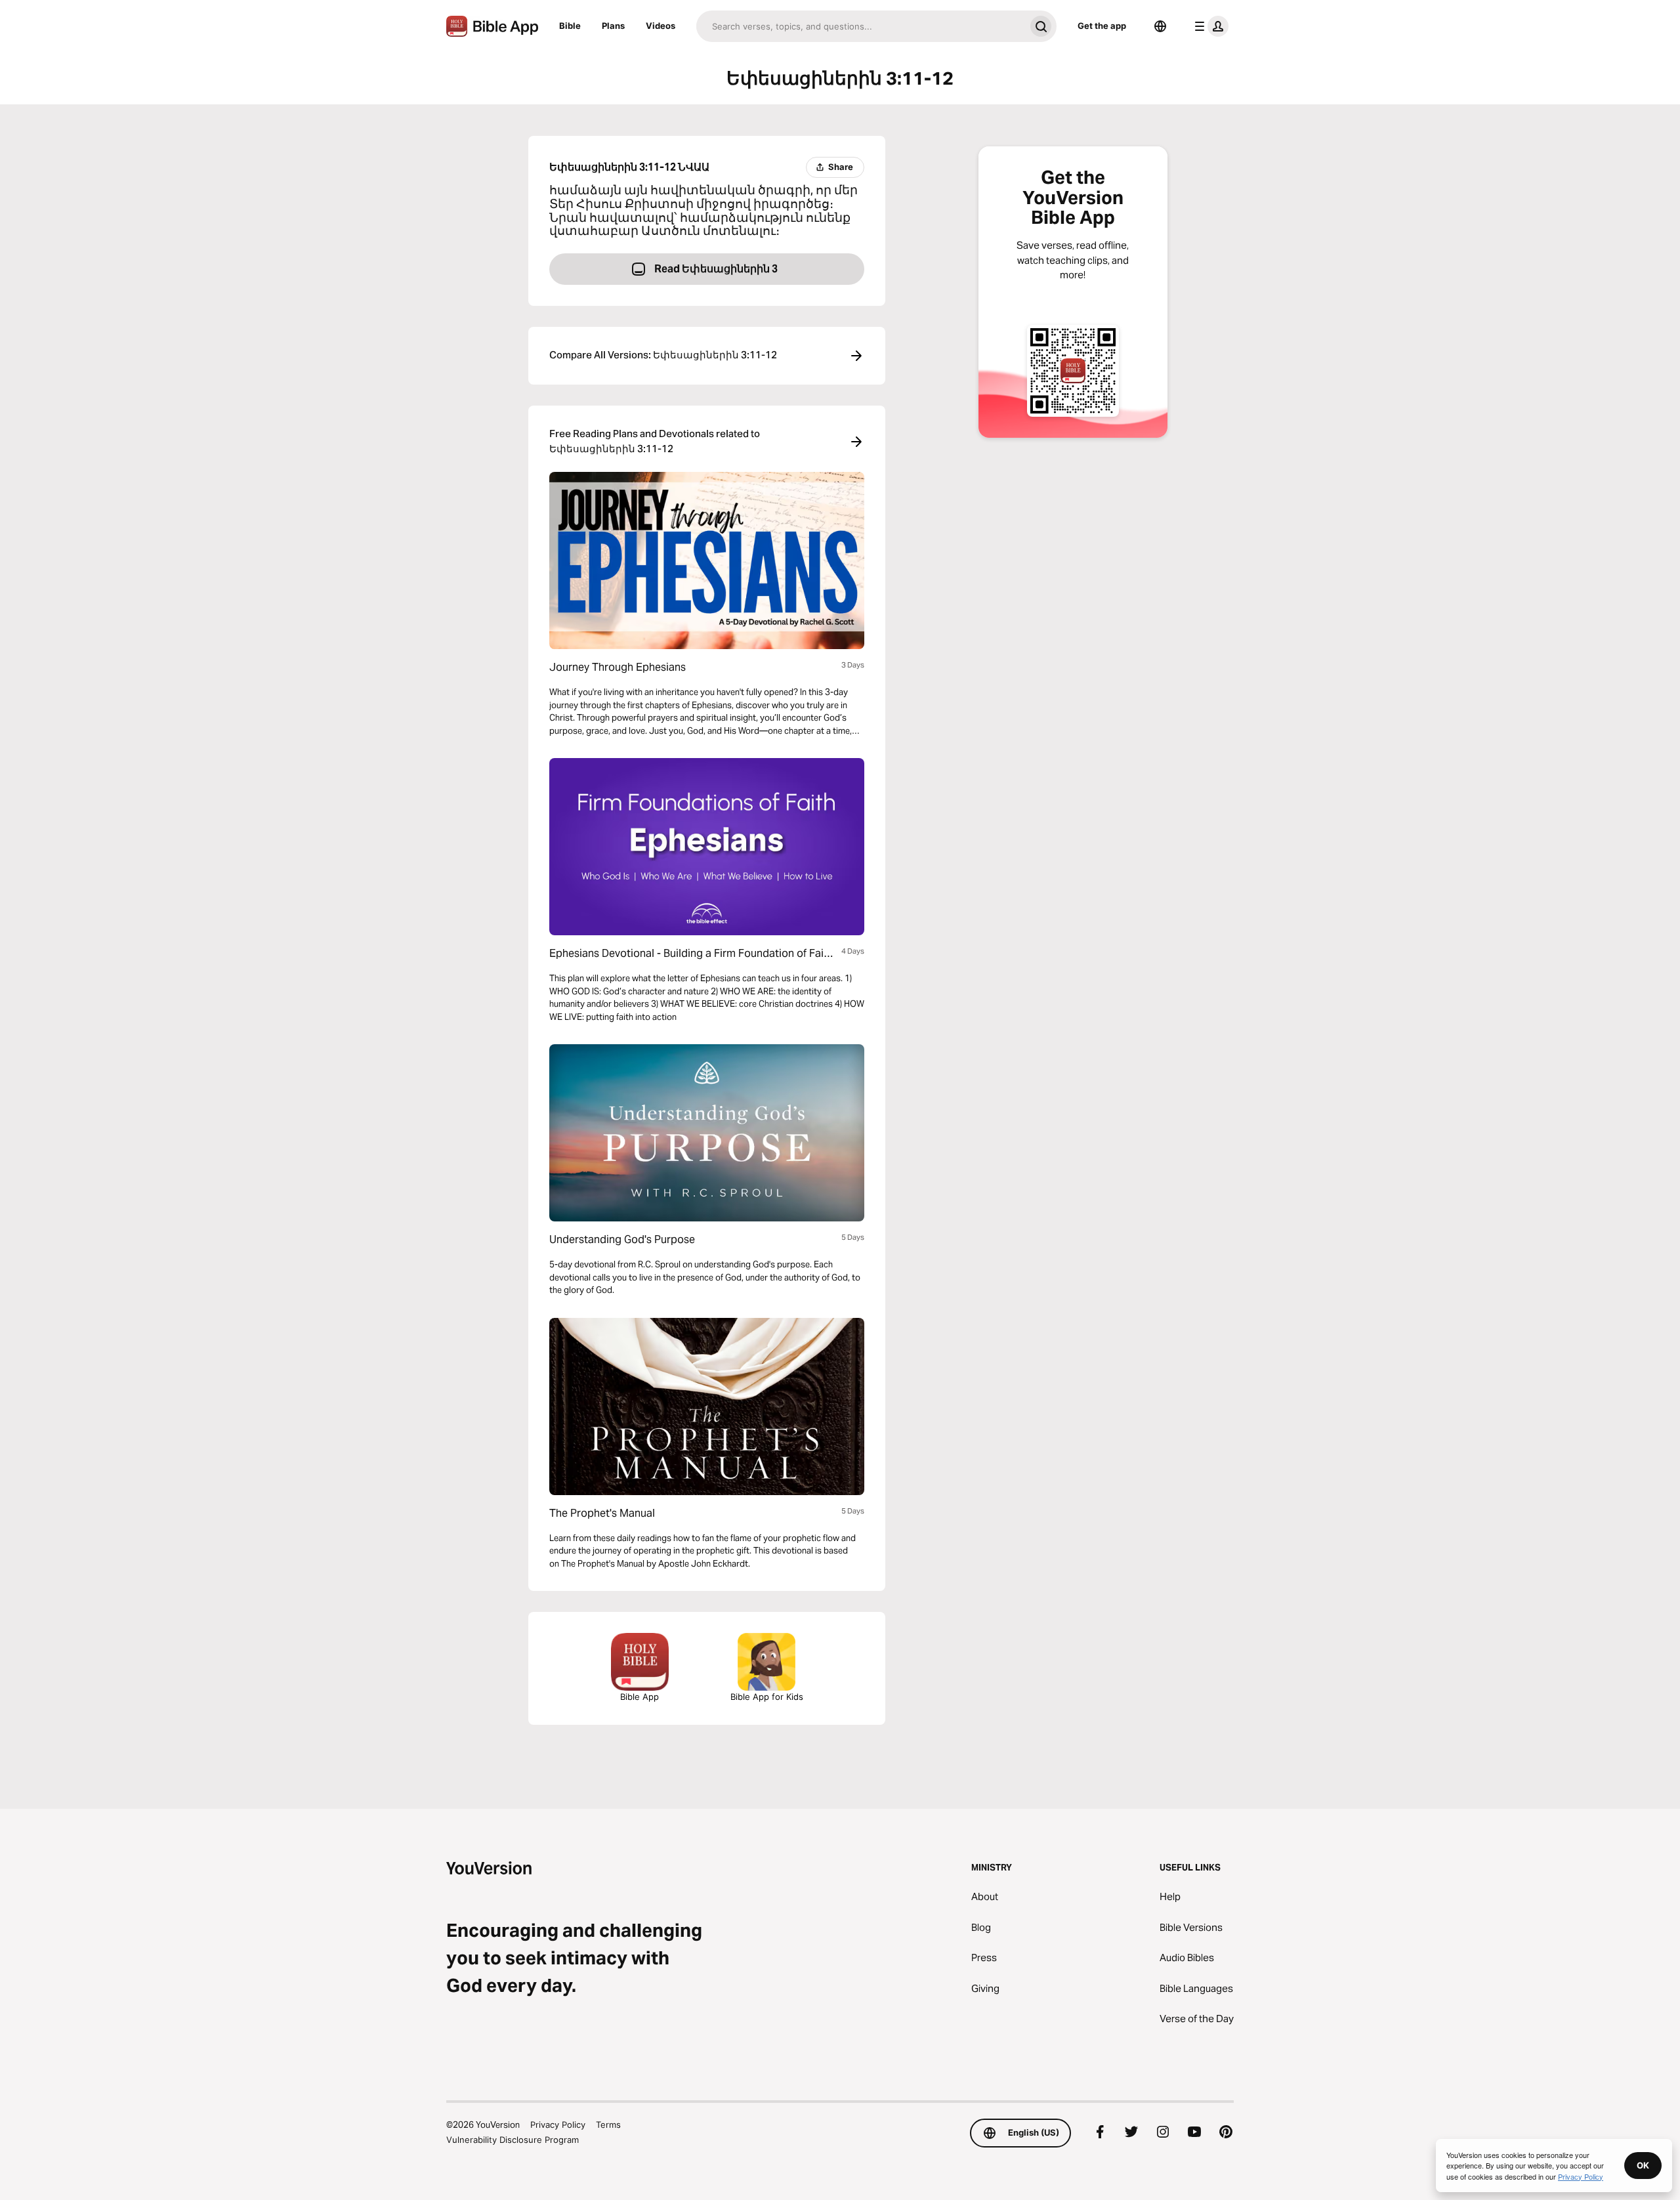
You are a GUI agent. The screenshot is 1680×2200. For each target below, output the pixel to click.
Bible (570, 26)
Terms (608, 2125)
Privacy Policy (558, 2125)
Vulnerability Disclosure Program (513, 2140)
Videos (661, 26)
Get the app (1102, 26)
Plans (613, 26)
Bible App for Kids (767, 1697)
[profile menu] (1209, 26)
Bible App (640, 1697)
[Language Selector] (1160, 26)
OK (1643, 2165)
